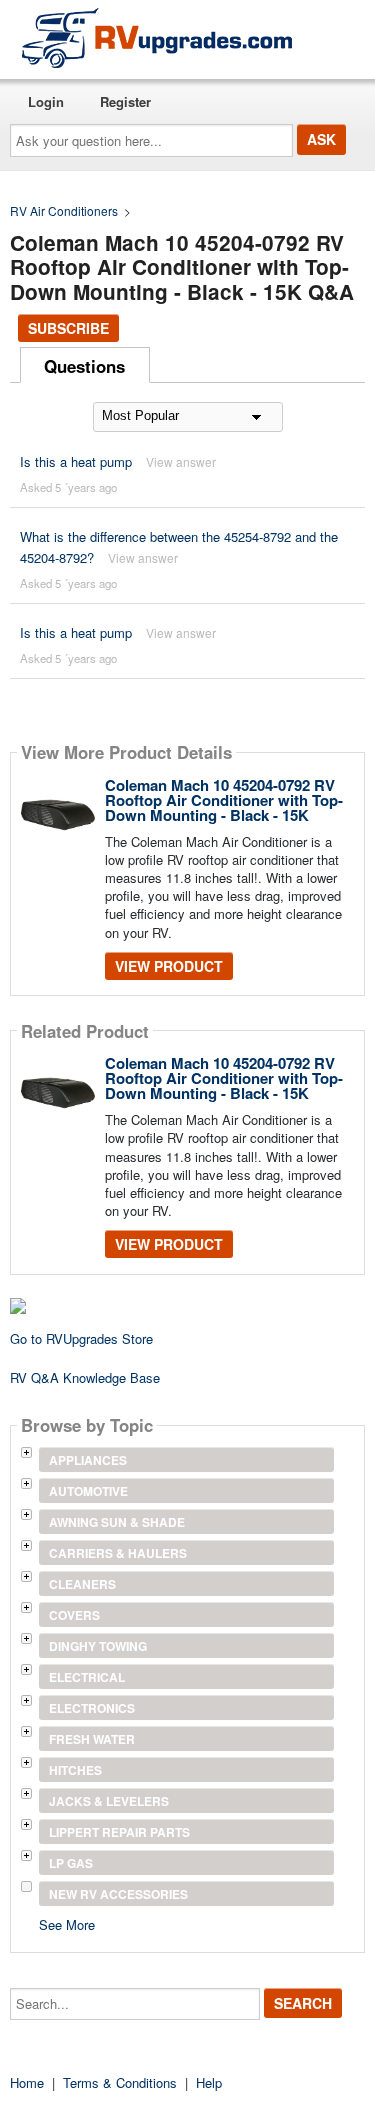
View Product (169, 966)
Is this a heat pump (76, 461)
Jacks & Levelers (109, 1801)
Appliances (88, 1460)
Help (209, 2082)
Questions (84, 366)
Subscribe (68, 328)
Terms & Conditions (120, 2082)
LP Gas (71, 1863)
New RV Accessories (118, 1894)
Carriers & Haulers (118, 1553)
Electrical (87, 1677)
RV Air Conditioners (64, 210)
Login (46, 101)
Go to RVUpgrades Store (81, 1338)
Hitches (75, 1770)
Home (27, 2082)
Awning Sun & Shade (117, 1522)
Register (125, 101)
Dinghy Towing (98, 1646)
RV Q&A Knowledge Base (85, 1377)
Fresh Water (92, 1739)
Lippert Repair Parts (119, 1832)
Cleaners (82, 1584)
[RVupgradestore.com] (157, 37)
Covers (74, 1615)
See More (67, 1923)
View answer (181, 461)
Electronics (92, 1708)
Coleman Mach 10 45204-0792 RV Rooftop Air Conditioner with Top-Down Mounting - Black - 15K (224, 800)
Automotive (88, 1491)
